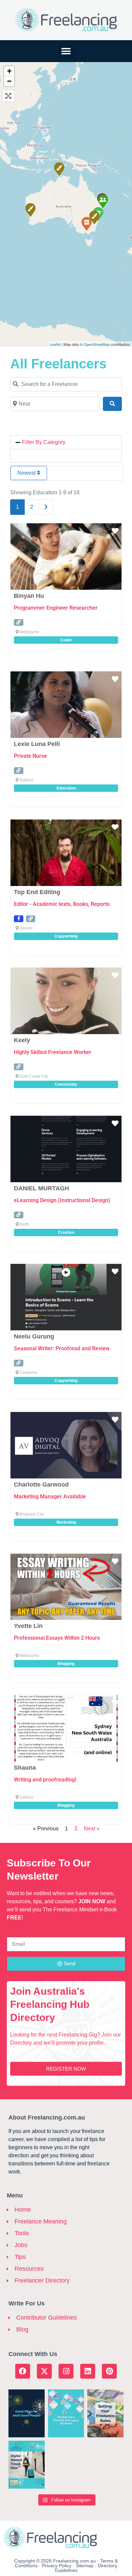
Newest (27, 473)
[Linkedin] (88, 2371)
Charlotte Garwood (41, 1485)
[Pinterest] (109, 2371)
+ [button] (9, 71)
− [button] (9, 81)
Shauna (25, 1768)
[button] (66, 51)
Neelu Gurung (34, 1336)
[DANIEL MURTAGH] (30, 210)
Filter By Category (44, 442)
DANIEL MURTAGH (41, 1188)
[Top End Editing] (59, 169)
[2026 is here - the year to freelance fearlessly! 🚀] (27, 2413)
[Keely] (103, 201)
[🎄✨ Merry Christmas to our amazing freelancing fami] (66, 2413)
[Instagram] (66, 2371)
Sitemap (85, 2566)
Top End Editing (37, 892)
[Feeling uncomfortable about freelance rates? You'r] (105, 2413)
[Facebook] (23, 2371)
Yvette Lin (28, 1626)
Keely (22, 1040)
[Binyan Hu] (86, 223)
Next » (92, 1829)
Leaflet (55, 344)
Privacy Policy (57, 2566)
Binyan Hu (29, 596)
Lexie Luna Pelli (37, 744)
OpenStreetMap (97, 344)
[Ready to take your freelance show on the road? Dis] (27, 2465)
